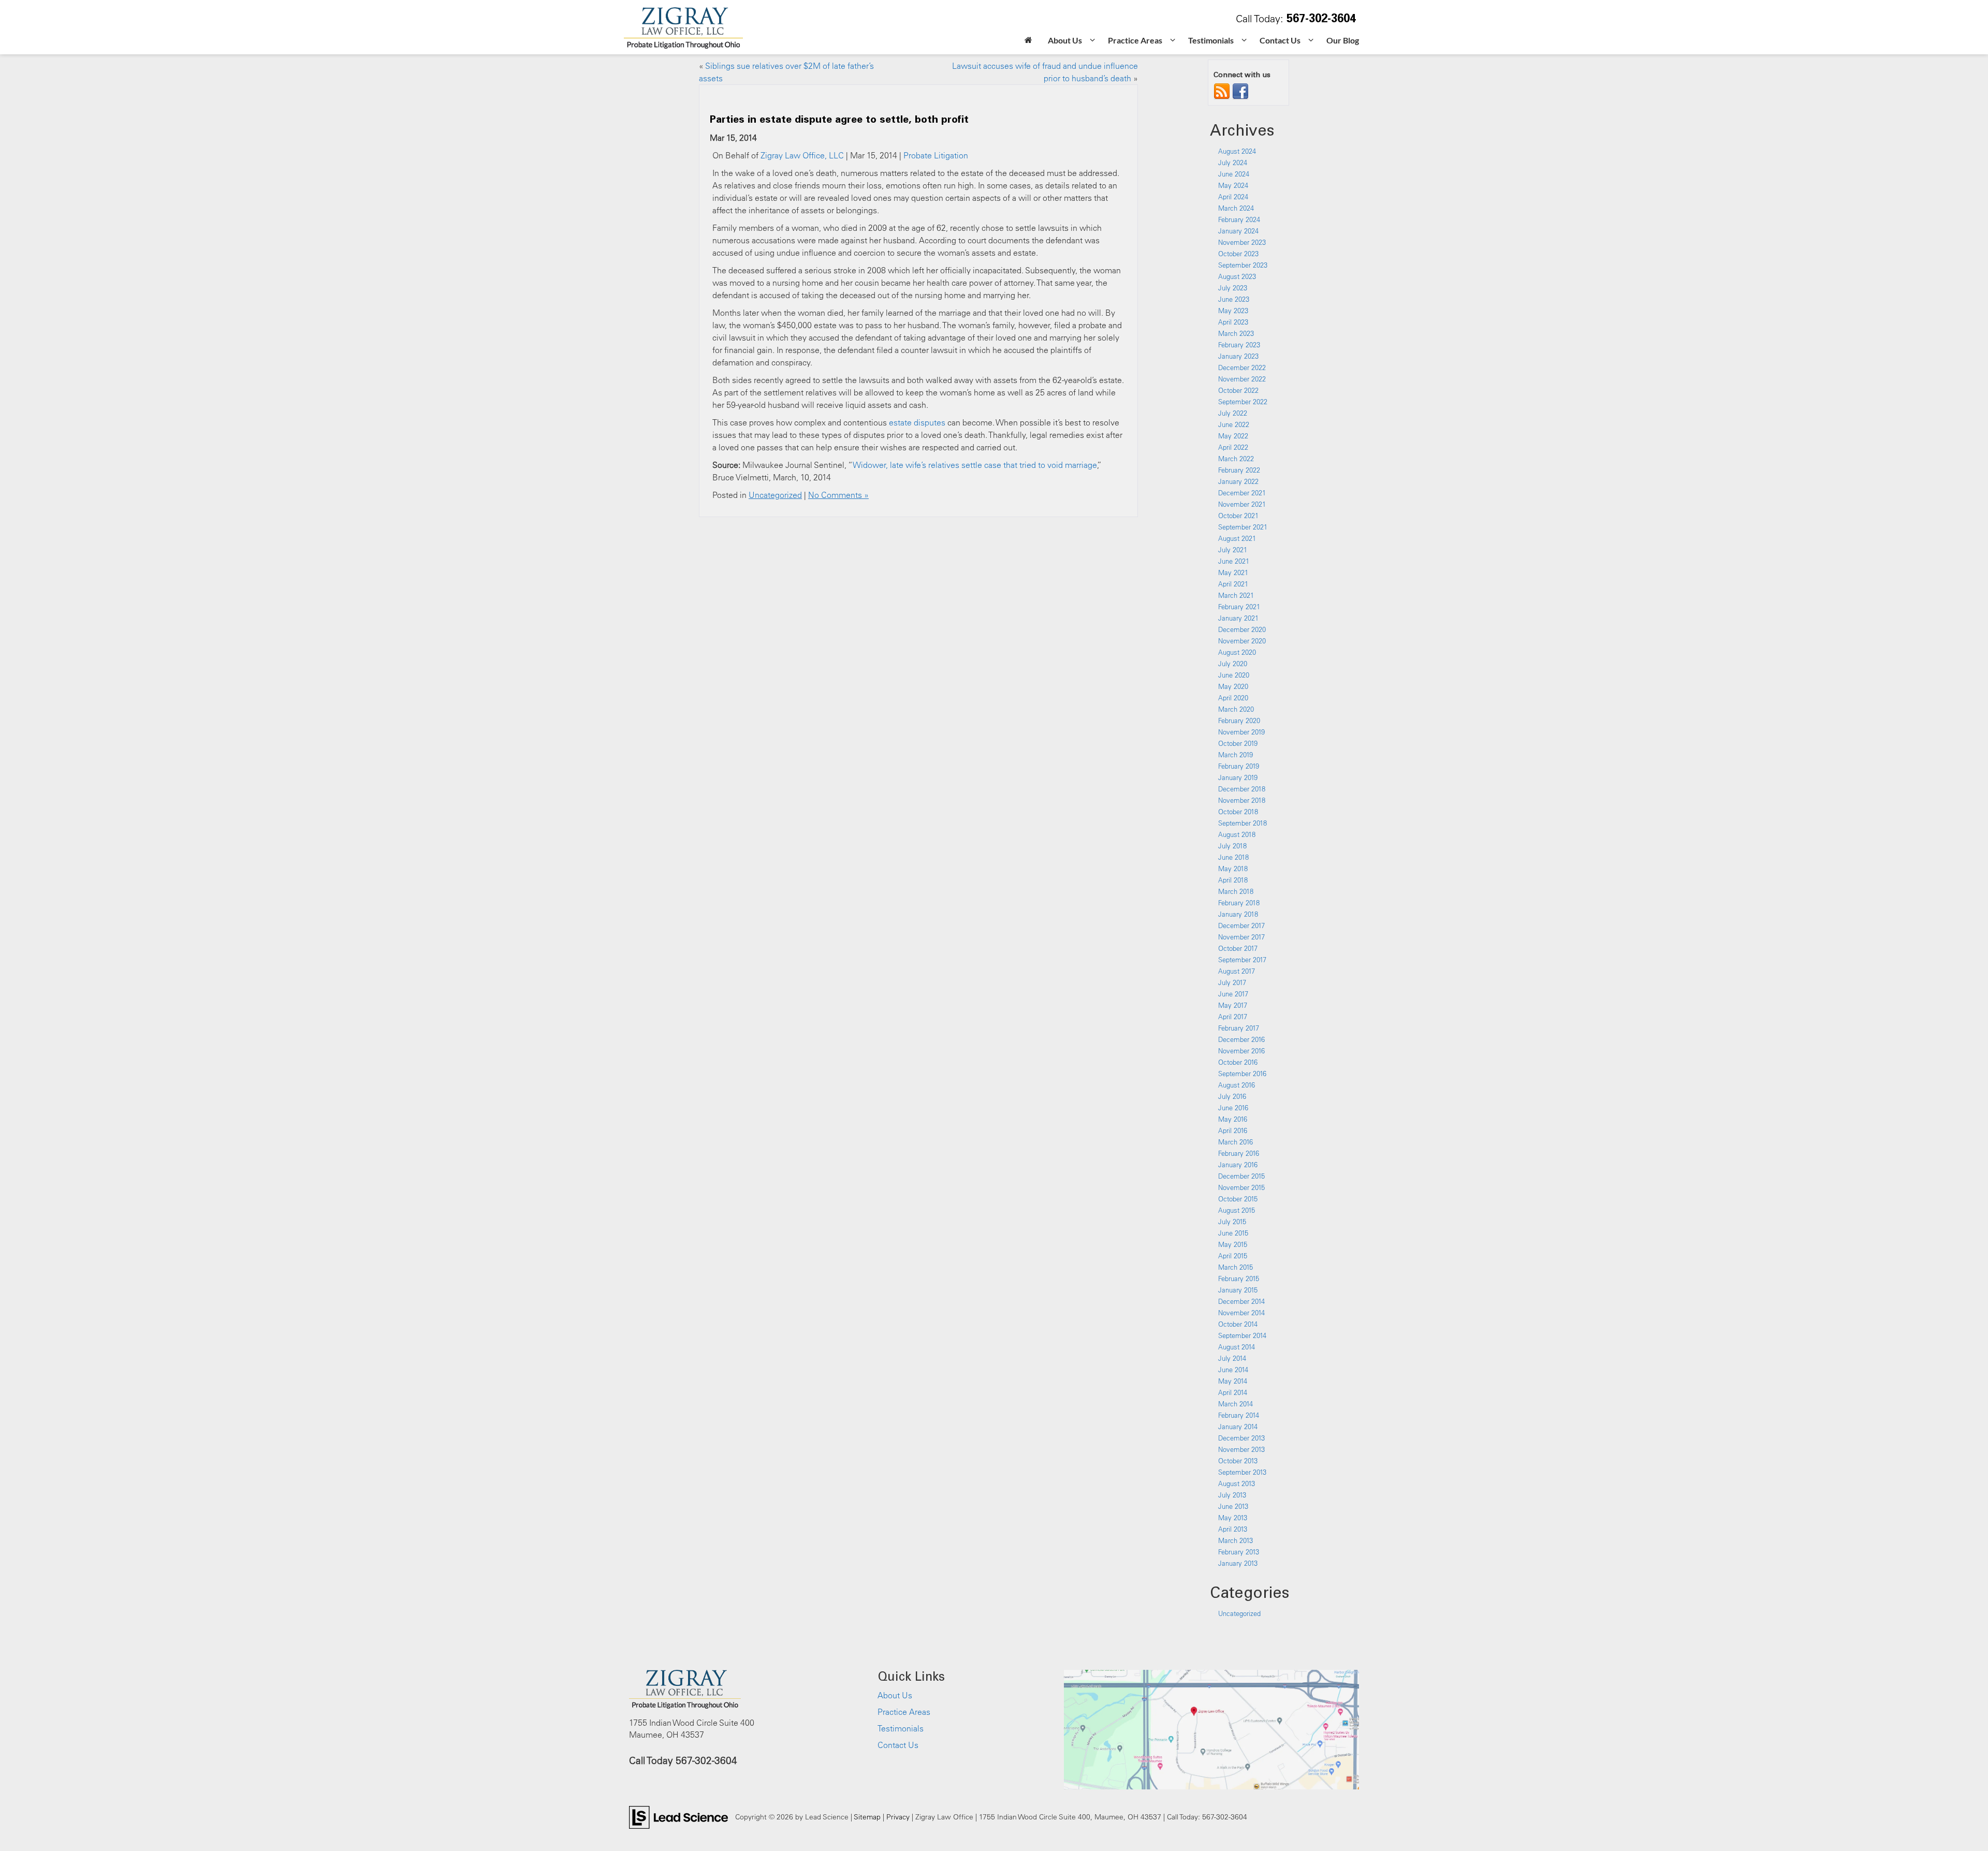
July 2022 (1233, 413)
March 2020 (1236, 709)
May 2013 (1233, 1518)
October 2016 (1238, 1062)
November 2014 (1241, 1313)
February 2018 (1239, 903)
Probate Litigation (936, 155)
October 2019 (1238, 743)
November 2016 (1241, 1051)
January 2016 (1238, 1165)
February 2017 (1239, 1028)
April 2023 (1233, 322)
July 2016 (1232, 1096)
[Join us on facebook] (1240, 91)
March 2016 (1236, 1142)
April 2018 (1233, 880)
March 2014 (1236, 1404)
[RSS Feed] (1222, 91)
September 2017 (1242, 960)
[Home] (1028, 41)
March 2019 (1236, 755)
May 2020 (1233, 686)
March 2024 (1236, 208)
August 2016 (1237, 1085)
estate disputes (917, 422)
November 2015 (1241, 1187)
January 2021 (1238, 618)
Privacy (898, 1817)
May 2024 (1233, 185)
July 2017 (1232, 982)
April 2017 (1233, 1017)
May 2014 (1233, 1381)
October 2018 (1238, 812)
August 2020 (1237, 652)
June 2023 (1234, 299)
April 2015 (1233, 1256)
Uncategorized (775, 495)
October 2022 (1238, 390)
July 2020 (1233, 664)
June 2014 (1233, 1370)
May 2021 (1233, 572)
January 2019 (1238, 777)
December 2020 (1242, 629)
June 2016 (1233, 1108)
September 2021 (1243, 527)
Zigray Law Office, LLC (802, 155)
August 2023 (1237, 276)
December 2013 (1241, 1438)
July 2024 (1233, 163)
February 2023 (1239, 345)
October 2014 (1238, 1324)
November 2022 (1242, 379)
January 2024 (1238, 231)
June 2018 (1233, 857)
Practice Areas (904, 1712)
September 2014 (1242, 1335)
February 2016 (1239, 1153)
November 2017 (1241, 937)
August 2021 (1237, 538)
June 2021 (1234, 561)
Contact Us (898, 1745)
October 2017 (1238, 948)
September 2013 (1242, 1472)
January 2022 (1238, 481)
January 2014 (1238, 1427)
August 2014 (1237, 1347)
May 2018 (1233, 869)
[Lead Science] (678, 1816)
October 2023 (1238, 254)
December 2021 (1242, 493)
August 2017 (1237, 971)
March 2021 (1236, 595)
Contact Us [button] (1280, 40)
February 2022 (1239, 470)
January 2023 (1238, 356)
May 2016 (1233, 1119)
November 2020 (1242, 641)
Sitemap (867, 1817)
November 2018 (1242, 800)
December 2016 (1241, 1039)
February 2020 (1239, 721)
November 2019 (1241, 732)
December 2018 (1242, 789)
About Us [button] (1065, 40)
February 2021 (1239, 607)
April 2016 (1233, 1130)
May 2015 (1233, 1244)
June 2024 (1234, 174)
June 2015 (1233, 1233)
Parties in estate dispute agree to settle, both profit (839, 119)
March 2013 (1236, 1540)
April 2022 (1233, 447)
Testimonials (901, 1728)
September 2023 (1243, 265)
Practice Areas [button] (1135, 40)
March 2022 (1236, 459)
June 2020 (1234, 675)
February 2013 (1239, 1552)
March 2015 (1236, 1267)
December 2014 (1241, 1301)
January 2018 (1238, 914)
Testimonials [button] (1211, 40)
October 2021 (1238, 516)
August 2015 (1237, 1210)
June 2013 (1233, 1506)
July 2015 (1232, 1222)
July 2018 (1232, 846)
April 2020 (1233, 698)
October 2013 (1238, 1461)
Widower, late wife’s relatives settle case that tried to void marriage (975, 465)
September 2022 (1243, 402)
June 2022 (1234, 424)
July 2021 (1233, 550)
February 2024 (1239, 219)
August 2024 (1237, 151)
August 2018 (1237, 834)
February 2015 (1239, 1279)
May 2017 (1233, 1005)
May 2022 (1233, 436)
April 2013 (1233, 1529)
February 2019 (1239, 766)
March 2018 (1236, 891)
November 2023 (1242, 242)
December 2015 (1241, 1176)
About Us (895, 1695)
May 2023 (1233, 311)
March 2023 (1236, 333)
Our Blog (1343, 40)
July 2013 (1232, 1495)
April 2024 (1233, 197)
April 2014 (1233, 1392)
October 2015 (1238, 1199)
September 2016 (1242, 1074)
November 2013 (1241, 1449)
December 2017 (1241, 926)
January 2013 (1238, 1563)
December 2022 (1242, 368)
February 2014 (1239, 1415)
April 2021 (1233, 584)
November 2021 (1242, 504)
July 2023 (1233, 288)
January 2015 (1238, 1290)
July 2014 (1232, 1358)
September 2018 (1242, 823)
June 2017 (1233, 994)
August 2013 (1237, 1483)
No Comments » (838, 495)
